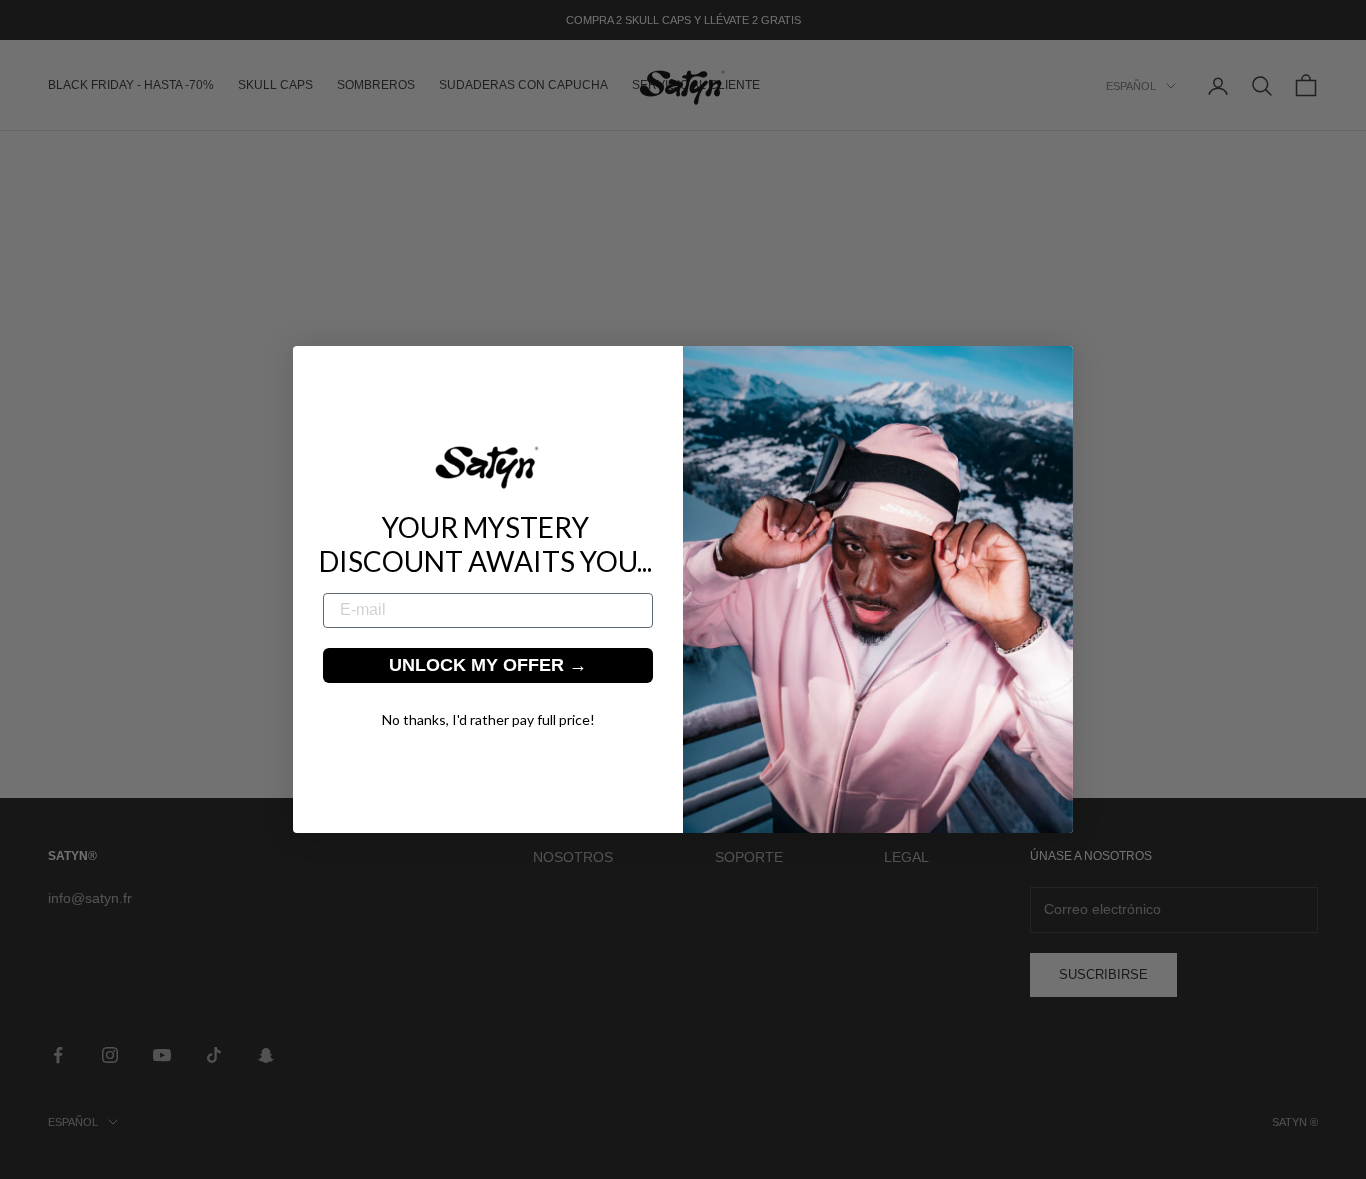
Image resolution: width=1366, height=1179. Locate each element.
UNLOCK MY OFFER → (488, 665)
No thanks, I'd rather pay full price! (488, 719)
